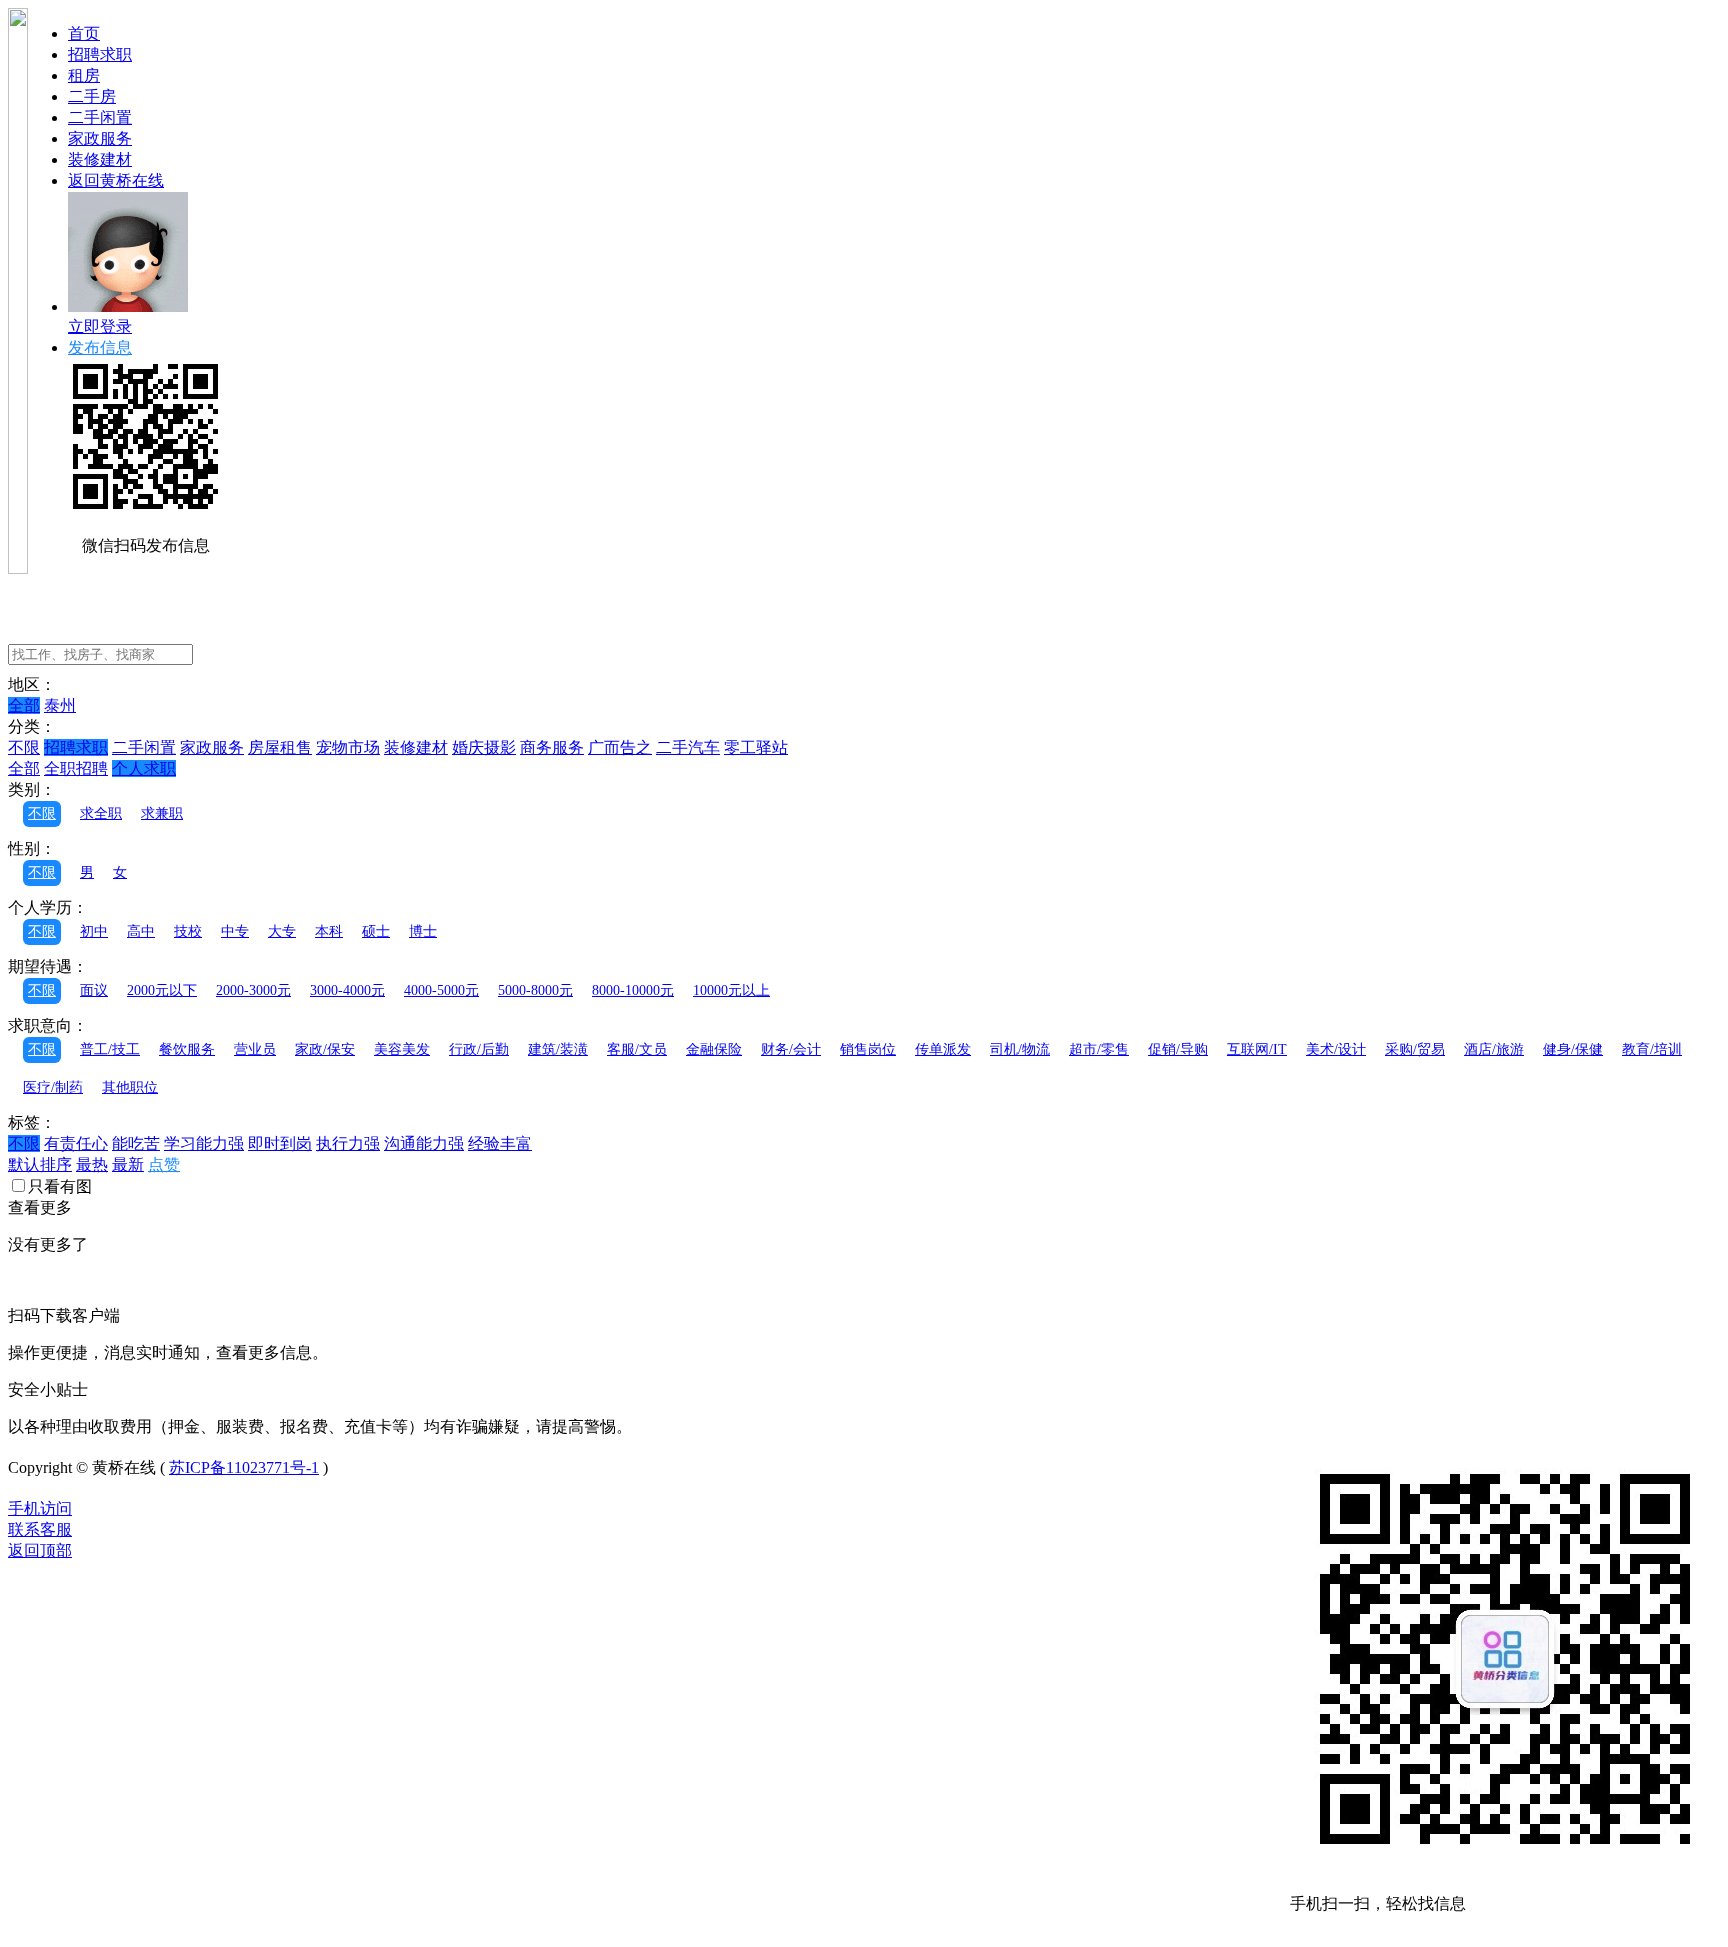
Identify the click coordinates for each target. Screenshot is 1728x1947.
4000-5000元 (441, 990)
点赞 (164, 1164)
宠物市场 (348, 747)
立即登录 (100, 326)
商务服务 (552, 747)
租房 (84, 75)
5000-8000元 (535, 990)
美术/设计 (1336, 1049)
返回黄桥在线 (116, 180)
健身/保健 (1573, 1049)
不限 (24, 747)
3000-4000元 (347, 990)
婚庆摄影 (484, 747)
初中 (94, 931)
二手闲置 (100, 117)
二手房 (92, 96)
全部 (24, 705)
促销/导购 (1178, 1049)
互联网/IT (1257, 1049)
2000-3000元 (253, 990)
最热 (92, 1164)
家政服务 (100, 138)
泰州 (60, 705)
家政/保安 (325, 1049)
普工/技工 (110, 1049)
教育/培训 (1652, 1049)
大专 (282, 931)
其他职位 (130, 1087)
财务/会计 (791, 1049)
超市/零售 (1099, 1049)
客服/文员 (637, 1049)
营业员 (255, 1049)
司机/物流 (1020, 1049)
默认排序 (40, 1164)
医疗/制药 (53, 1087)
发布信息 (100, 347)
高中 (141, 931)
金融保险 (714, 1049)
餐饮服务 (187, 1049)
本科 (329, 931)
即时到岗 (280, 1143)
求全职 (101, 813)
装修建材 (100, 159)
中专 (235, 931)
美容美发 (402, 1049)
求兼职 (162, 813)
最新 (128, 1164)
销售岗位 (868, 1049)
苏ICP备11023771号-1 (244, 1467)
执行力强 (348, 1143)
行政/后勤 (479, 1049)
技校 (188, 931)
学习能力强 (204, 1143)
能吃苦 (136, 1143)
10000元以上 (731, 990)
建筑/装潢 (558, 1049)
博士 (423, 931)
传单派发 (943, 1049)
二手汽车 (688, 747)
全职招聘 (76, 768)
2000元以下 (162, 990)
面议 (94, 990)
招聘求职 (100, 54)
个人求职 (144, 768)
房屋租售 (280, 747)
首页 (84, 33)
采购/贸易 (1415, 1049)
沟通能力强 (424, 1143)
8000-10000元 (633, 990)
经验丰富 (500, 1143)
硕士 (376, 931)
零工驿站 (756, 747)
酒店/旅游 (1494, 1049)
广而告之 (620, 747)
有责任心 (76, 1143)
